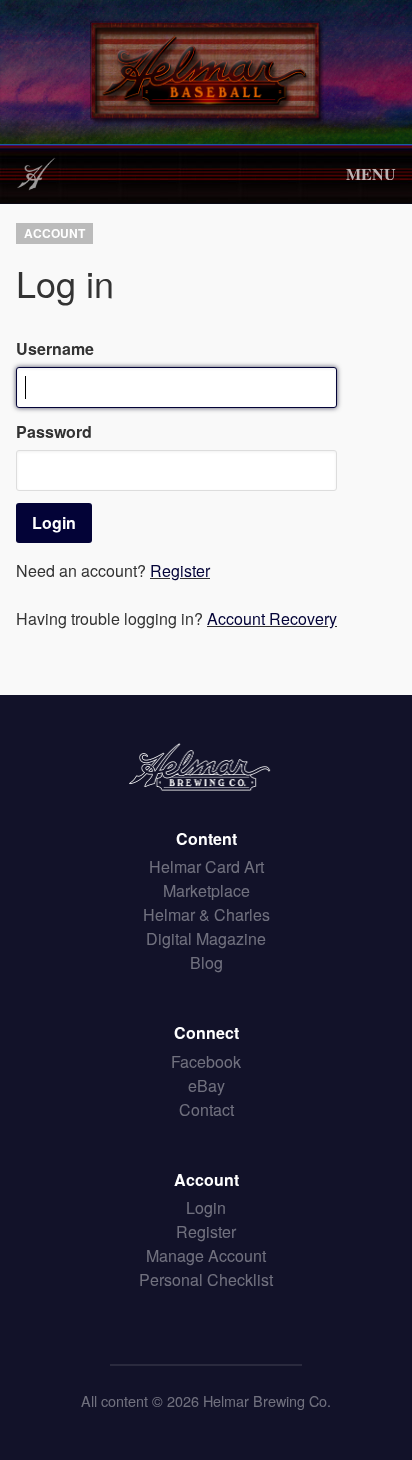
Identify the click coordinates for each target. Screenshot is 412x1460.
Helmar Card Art (206, 866)
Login (206, 1207)
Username (55, 348)
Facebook (206, 1061)
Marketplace (206, 890)
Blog (206, 962)
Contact (206, 1109)
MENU (371, 173)
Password (54, 431)
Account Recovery (272, 618)
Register (180, 570)
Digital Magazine (206, 938)
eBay (206, 1085)
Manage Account (206, 1255)
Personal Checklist (206, 1279)
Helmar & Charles (206, 914)
